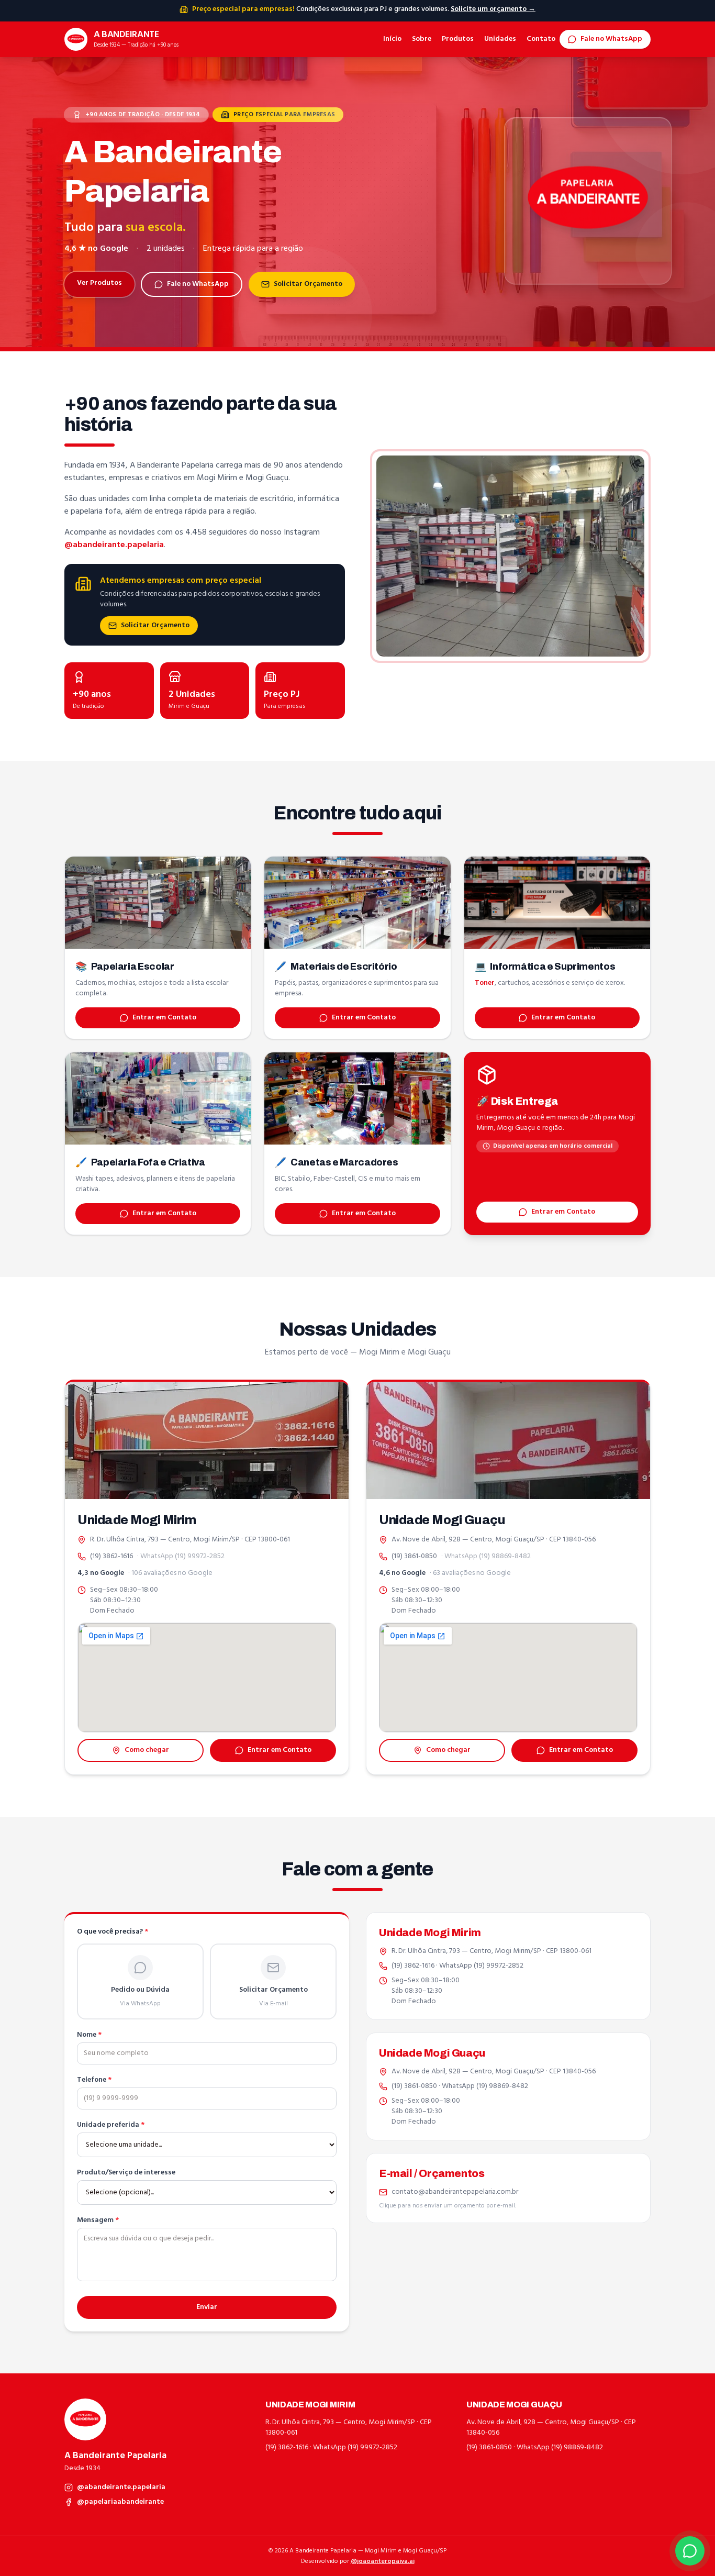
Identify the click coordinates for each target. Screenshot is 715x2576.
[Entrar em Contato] (690, 2551)
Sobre (422, 39)
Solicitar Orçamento (308, 284)
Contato (541, 39)
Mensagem (98, 2220)
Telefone (94, 2080)
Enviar (207, 2307)
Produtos (458, 39)
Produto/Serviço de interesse (126, 2173)
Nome (89, 2035)
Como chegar (147, 1750)
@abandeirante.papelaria (114, 545)
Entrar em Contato (164, 1018)
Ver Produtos (99, 283)
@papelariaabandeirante (120, 2502)
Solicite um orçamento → (493, 9)
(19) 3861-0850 (414, 1557)
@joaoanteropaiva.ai (383, 2561)
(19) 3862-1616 (111, 1557)
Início (392, 39)
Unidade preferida (111, 2125)
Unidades (500, 39)
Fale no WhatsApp (611, 39)
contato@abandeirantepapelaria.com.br (455, 2192)
